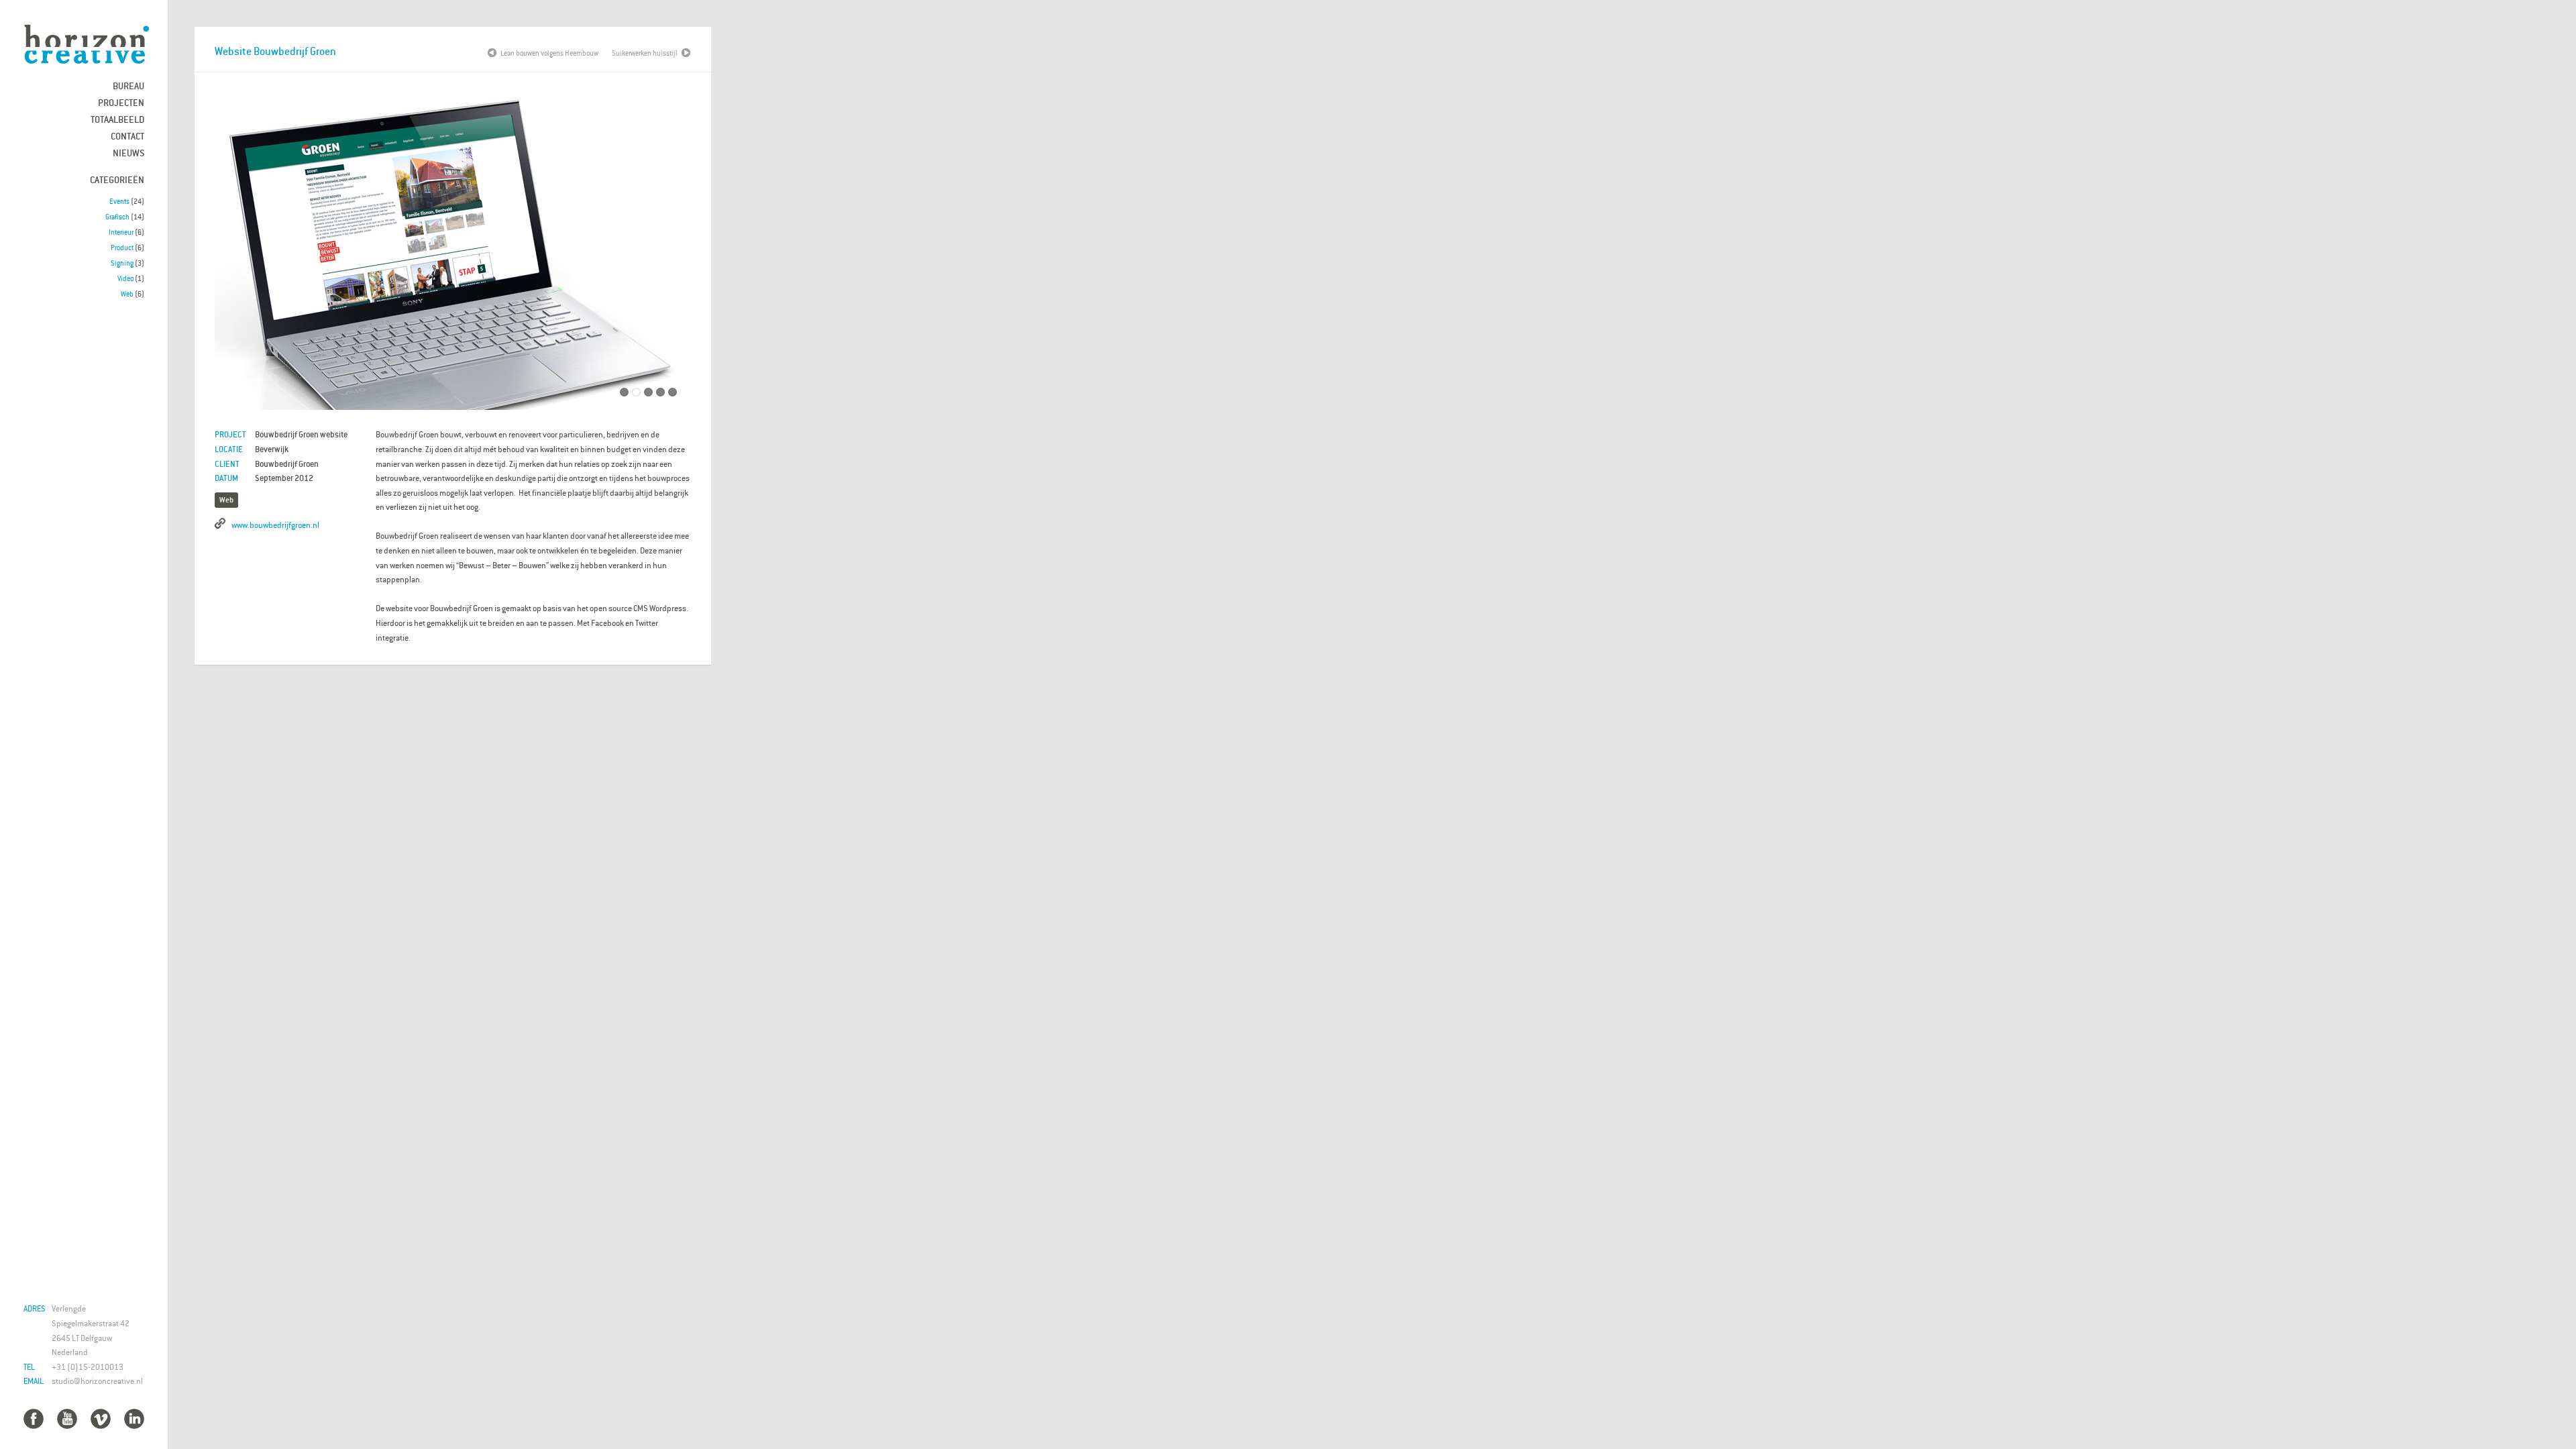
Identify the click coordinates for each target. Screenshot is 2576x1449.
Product (122, 248)
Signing (122, 263)
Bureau (128, 86)
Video (125, 278)
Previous (235, 255)
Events (119, 201)
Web (127, 294)
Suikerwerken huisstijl (645, 53)
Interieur (121, 232)
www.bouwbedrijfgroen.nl (275, 525)
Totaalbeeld (117, 119)
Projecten (121, 102)
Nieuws (128, 153)
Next (671, 255)
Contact (127, 136)
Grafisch (117, 217)
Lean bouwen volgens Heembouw (549, 53)
